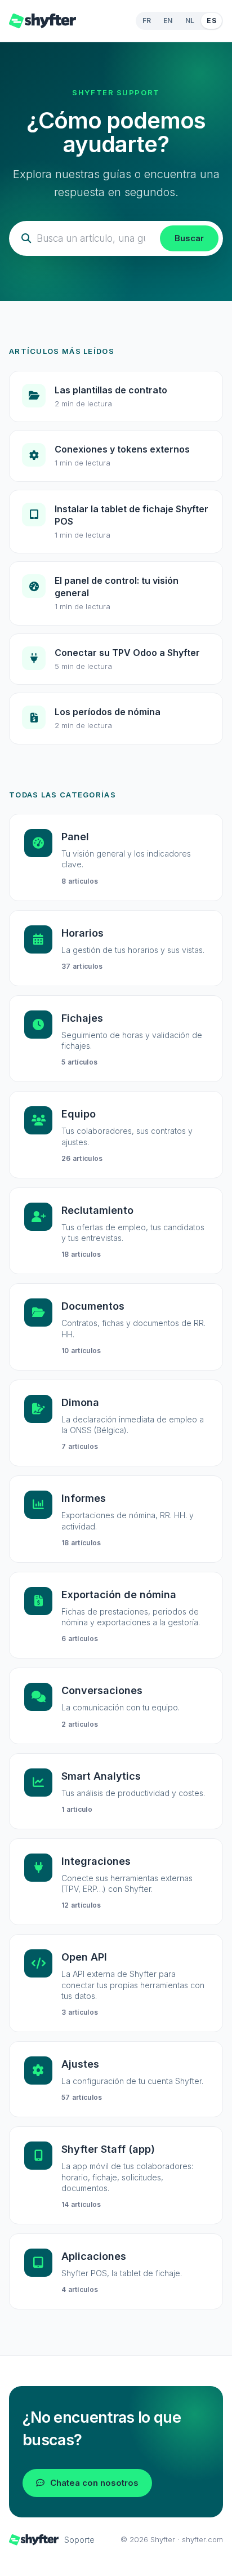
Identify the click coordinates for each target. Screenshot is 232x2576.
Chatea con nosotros (94, 2483)
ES (211, 21)
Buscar (189, 238)
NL (190, 21)
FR (147, 21)
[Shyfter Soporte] (43, 21)
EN (168, 21)
